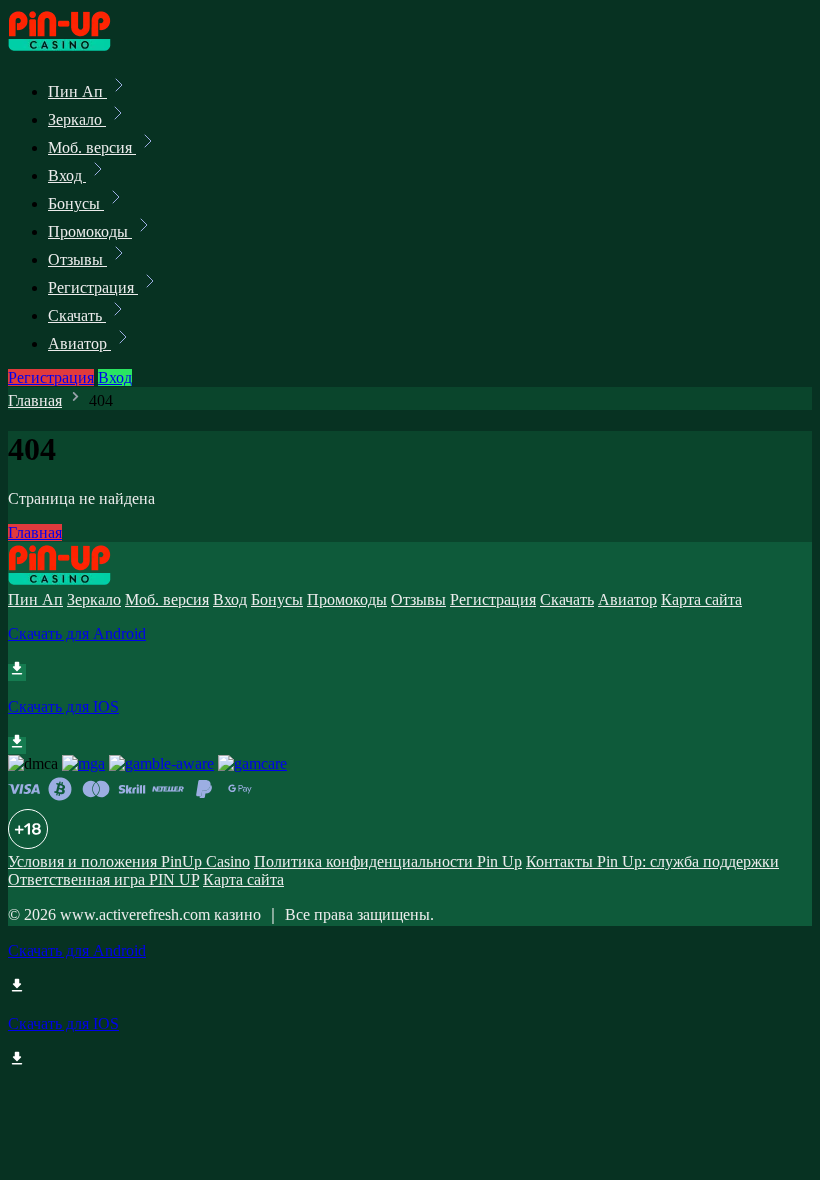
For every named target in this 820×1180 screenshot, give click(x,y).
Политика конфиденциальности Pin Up (388, 861)
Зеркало (77, 119)
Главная (35, 400)
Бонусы (76, 203)
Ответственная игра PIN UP (103, 879)
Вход (67, 175)
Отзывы (77, 259)
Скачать (77, 315)
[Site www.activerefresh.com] (76, 47)
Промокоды (90, 231)
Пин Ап (77, 91)
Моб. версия (92, 147)
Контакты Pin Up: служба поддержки (652, 861)
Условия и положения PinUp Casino (129, 861)
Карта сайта (701, 599)
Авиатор (79, 343)
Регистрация (93, 287)
